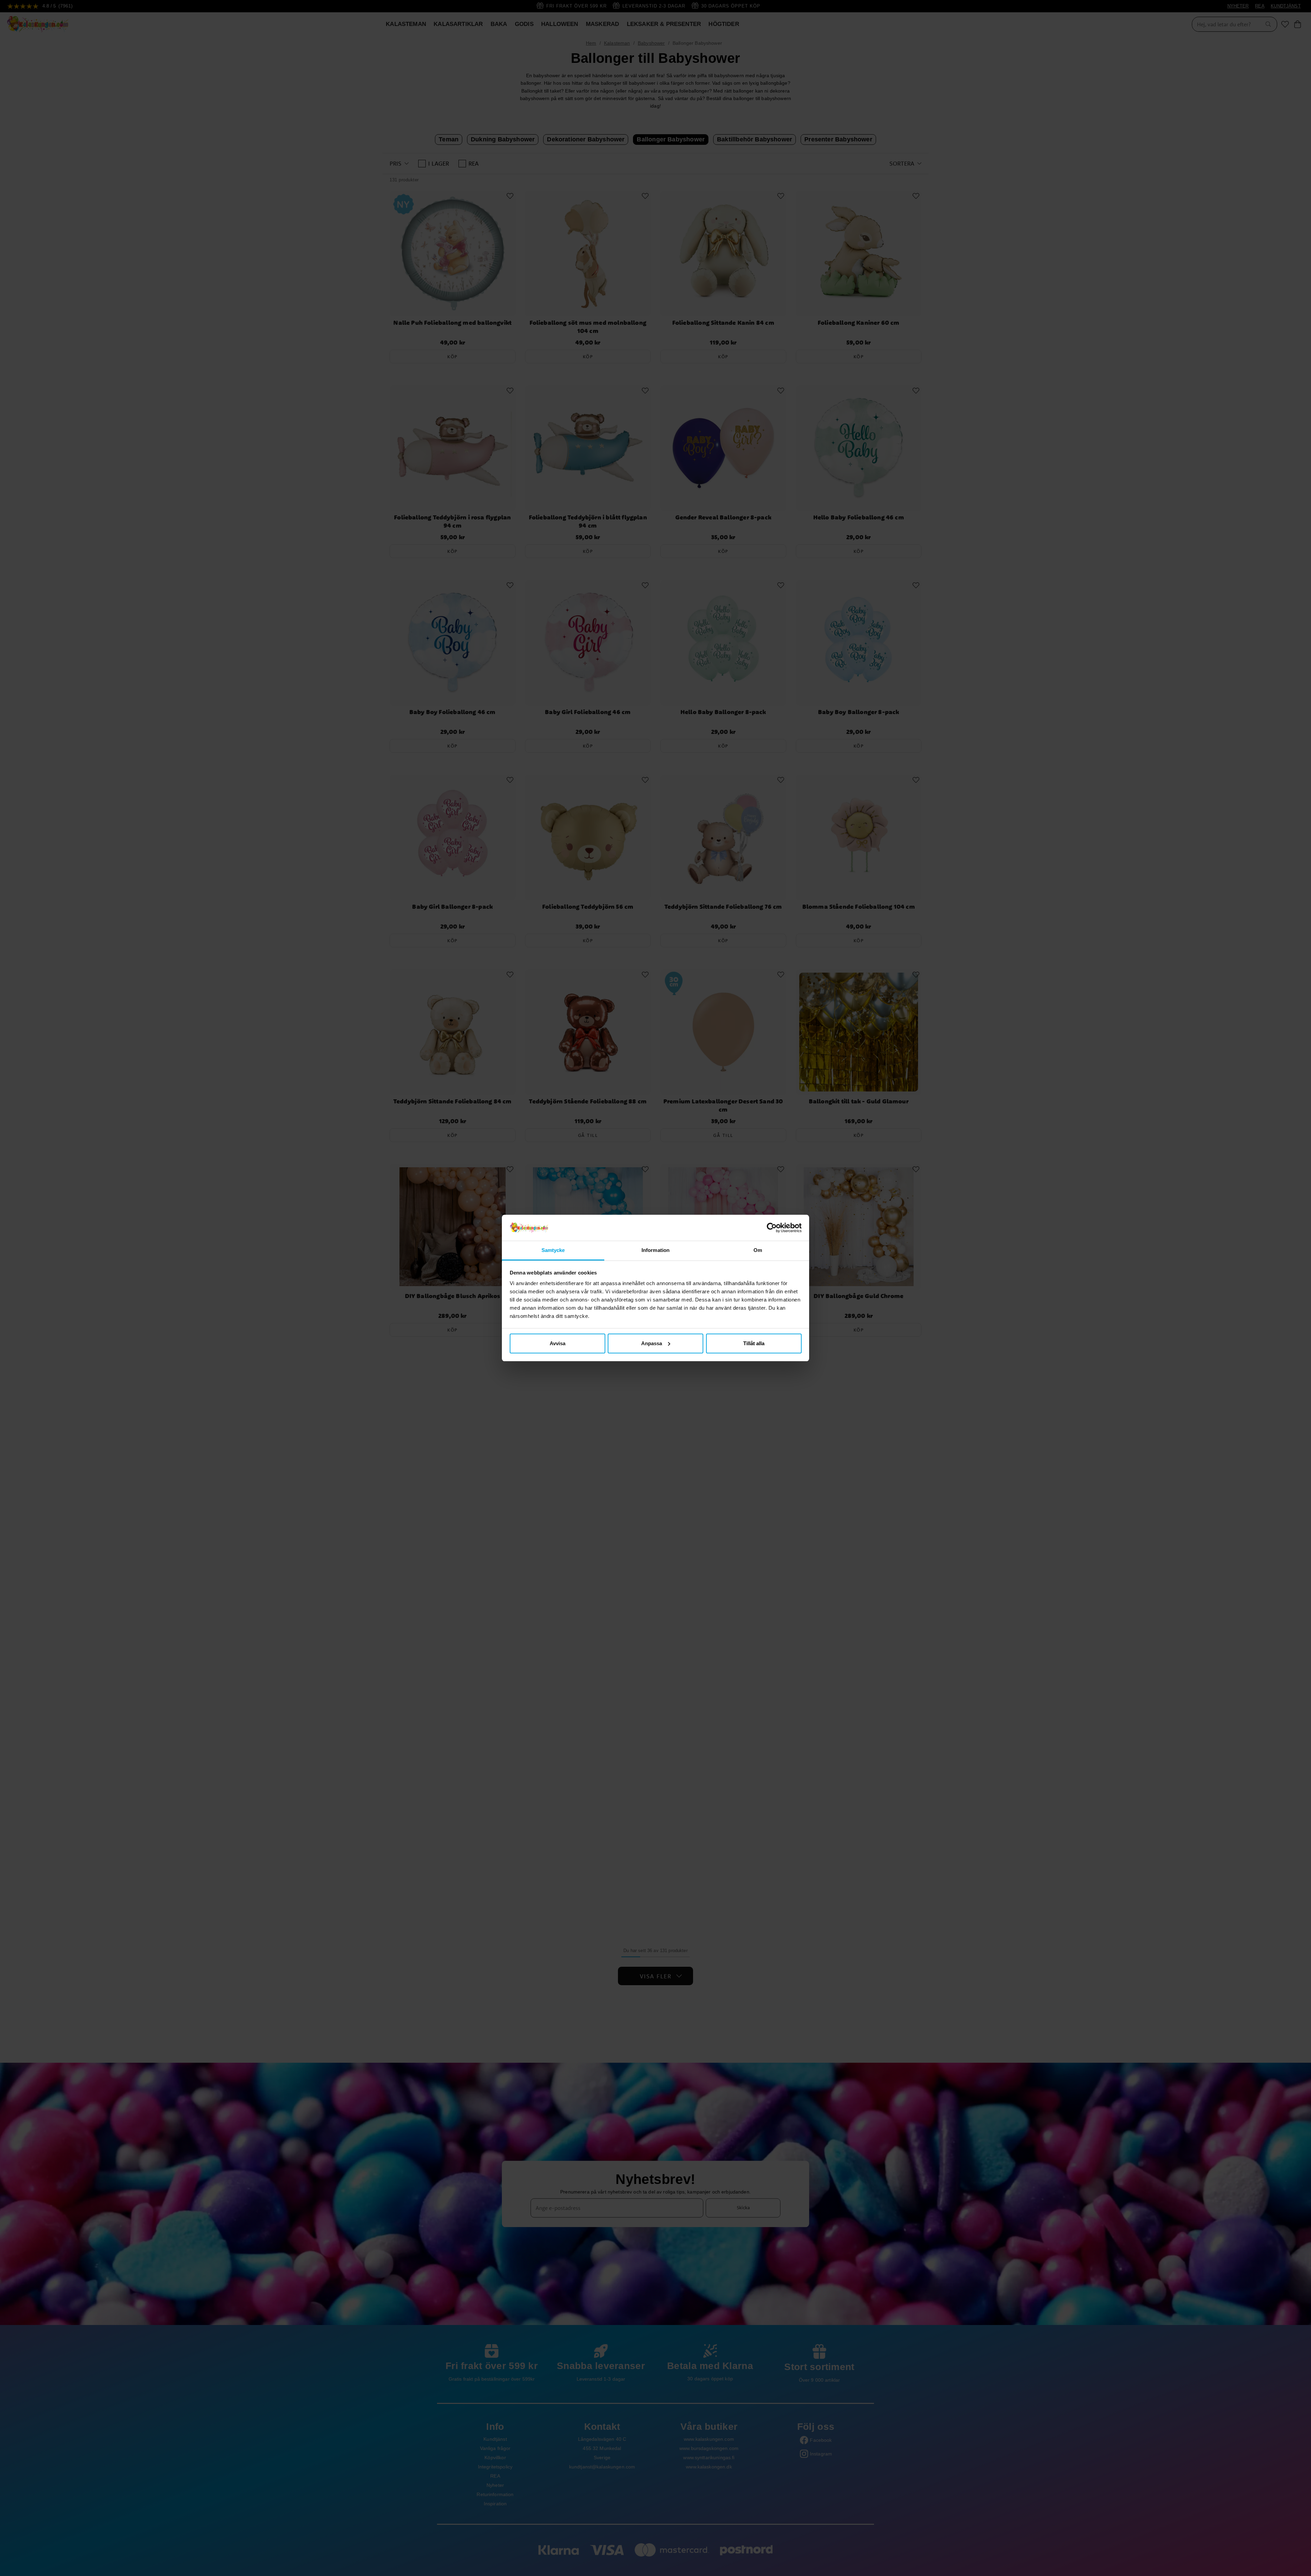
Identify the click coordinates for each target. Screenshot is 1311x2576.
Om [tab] (758, 1250)
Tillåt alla (754, 1343)
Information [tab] (655, 1250)
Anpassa (652, 1343)
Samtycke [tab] (553, 1250)
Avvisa (558, 1343)
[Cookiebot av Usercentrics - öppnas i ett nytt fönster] (772, 1228)
